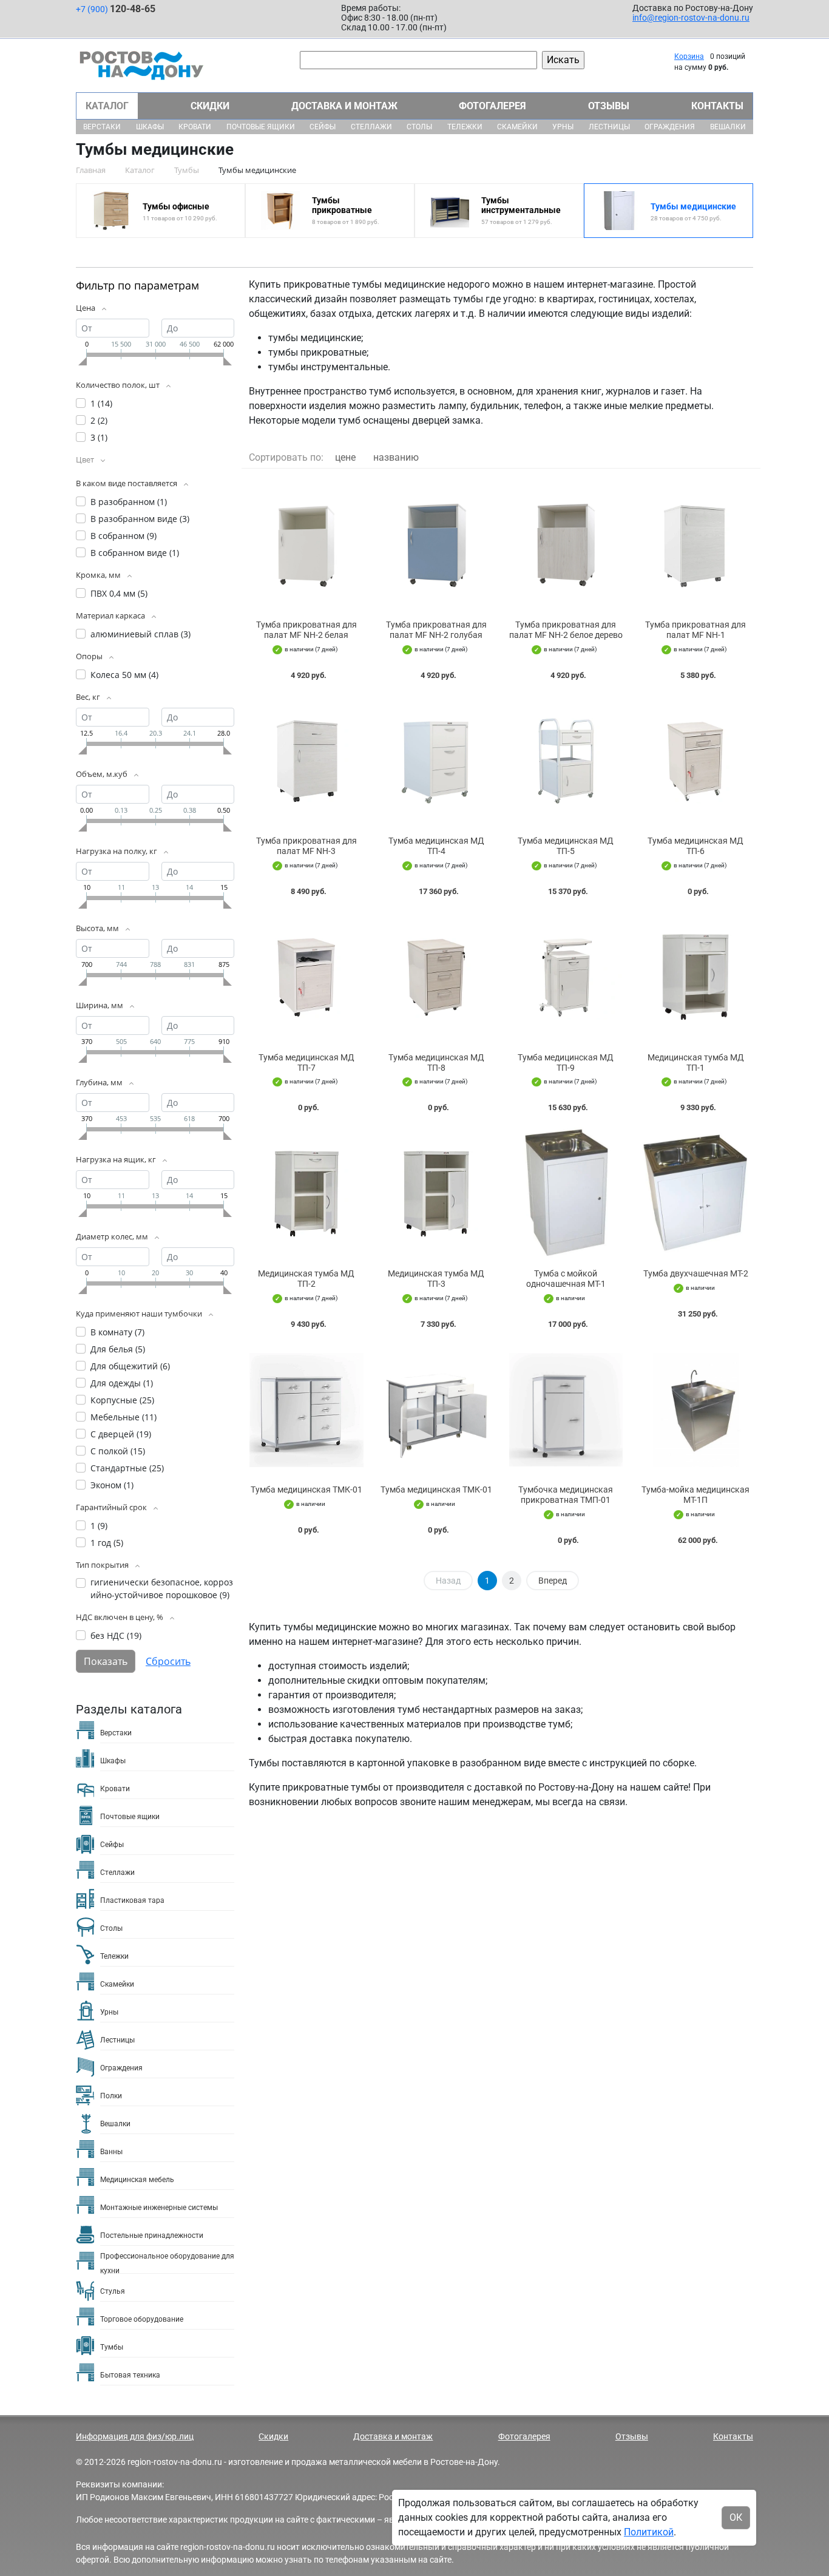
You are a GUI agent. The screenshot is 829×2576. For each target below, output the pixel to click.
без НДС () (116, 1635)
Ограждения (670, 127)
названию (396, 457)
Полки (111, 2096)
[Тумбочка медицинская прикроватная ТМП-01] (566, 1410)
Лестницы (609, 127)
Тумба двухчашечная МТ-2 (696, 1273)
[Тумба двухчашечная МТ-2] (695, 1193)
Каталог (107, 106)
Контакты (717, 106)
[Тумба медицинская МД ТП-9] (566, 977)
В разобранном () (129, 502)
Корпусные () (122, 1400)
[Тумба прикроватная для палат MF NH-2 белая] (306, 544)
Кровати (195, 127)
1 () (101, 403)
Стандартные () (127, 1468)
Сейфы (323, 127)
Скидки (210, 106)
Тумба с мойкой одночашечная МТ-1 (566, 1279)
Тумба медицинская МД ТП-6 (695, 846)
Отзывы (609, 106)
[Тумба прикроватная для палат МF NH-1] (695, 544)
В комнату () (117, 1332)
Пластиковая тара (132, 1900)
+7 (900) (116, 9)
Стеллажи (371, 127)
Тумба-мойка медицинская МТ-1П (695, 1495)
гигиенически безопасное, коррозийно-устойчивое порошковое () (162, 1588)
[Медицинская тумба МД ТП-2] (306, 1193)
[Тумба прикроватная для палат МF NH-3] (306, 761)
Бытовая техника (130, 2375)
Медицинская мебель (137, 2180)
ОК (736, 2517)
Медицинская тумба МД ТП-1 (696, 1063)
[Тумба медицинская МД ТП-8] (436, 977)
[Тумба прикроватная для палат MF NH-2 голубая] (436, 544)
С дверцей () (121, 1434)
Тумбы (112, 2347)
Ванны (111, 2152)
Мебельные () (124, 1417)
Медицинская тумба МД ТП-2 (306, 1279)
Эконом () (112, 1485)
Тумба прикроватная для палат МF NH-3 (306, 846)
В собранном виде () (135, 553)
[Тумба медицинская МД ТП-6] (695, 761)
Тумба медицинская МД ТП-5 (566, 846)
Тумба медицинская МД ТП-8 (436, 1063)
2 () (99, 420)
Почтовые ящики (261, 127)
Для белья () (118, 1349)
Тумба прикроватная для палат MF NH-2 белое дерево (566, 630)
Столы (419, 127)
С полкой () (118, 1451)
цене (345, 457)
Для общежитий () (130, 1366)
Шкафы (150, 127)
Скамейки (517, 127)
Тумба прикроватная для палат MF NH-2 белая (306, 630)
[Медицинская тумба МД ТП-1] (695, 977)
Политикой (649, 2532)
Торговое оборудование (142, 2319)
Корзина (689, 56)
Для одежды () (122, 1383)
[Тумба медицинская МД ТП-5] (566, 761)
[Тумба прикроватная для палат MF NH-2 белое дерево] (566, 544)
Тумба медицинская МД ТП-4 (436, 846)
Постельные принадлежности (152, 2235)
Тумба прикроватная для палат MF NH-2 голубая (436, 630)
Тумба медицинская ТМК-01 (306, 1490)
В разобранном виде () (140, 519)
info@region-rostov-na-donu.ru (691, 18)
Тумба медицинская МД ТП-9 (566, 1063)
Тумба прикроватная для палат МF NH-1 (695, 630)
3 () (99, 437)
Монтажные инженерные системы (159, 2208)
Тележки (465, 127)
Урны (563, 127)
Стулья (113, 2291)
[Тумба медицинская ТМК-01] (306, 1410)
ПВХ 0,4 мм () (119, 593)
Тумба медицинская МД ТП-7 (306, 1063)
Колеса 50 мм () (124, 675)
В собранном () (124, 536)
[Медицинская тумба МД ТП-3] (436, 1193)
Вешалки (728, 127)
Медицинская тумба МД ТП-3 (436, 1279)
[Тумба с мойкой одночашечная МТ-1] (566, 1193)
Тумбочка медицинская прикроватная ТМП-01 (566, 1495)
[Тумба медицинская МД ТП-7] (306, 977)
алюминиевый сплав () (140, 634)
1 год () (107, 1543)
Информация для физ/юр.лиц (135, 2436)
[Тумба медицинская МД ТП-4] (436, 761)
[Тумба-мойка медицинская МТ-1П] (695, 1410)
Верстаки (102, 127)
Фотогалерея (492, 106)
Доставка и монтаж (344, 106)
